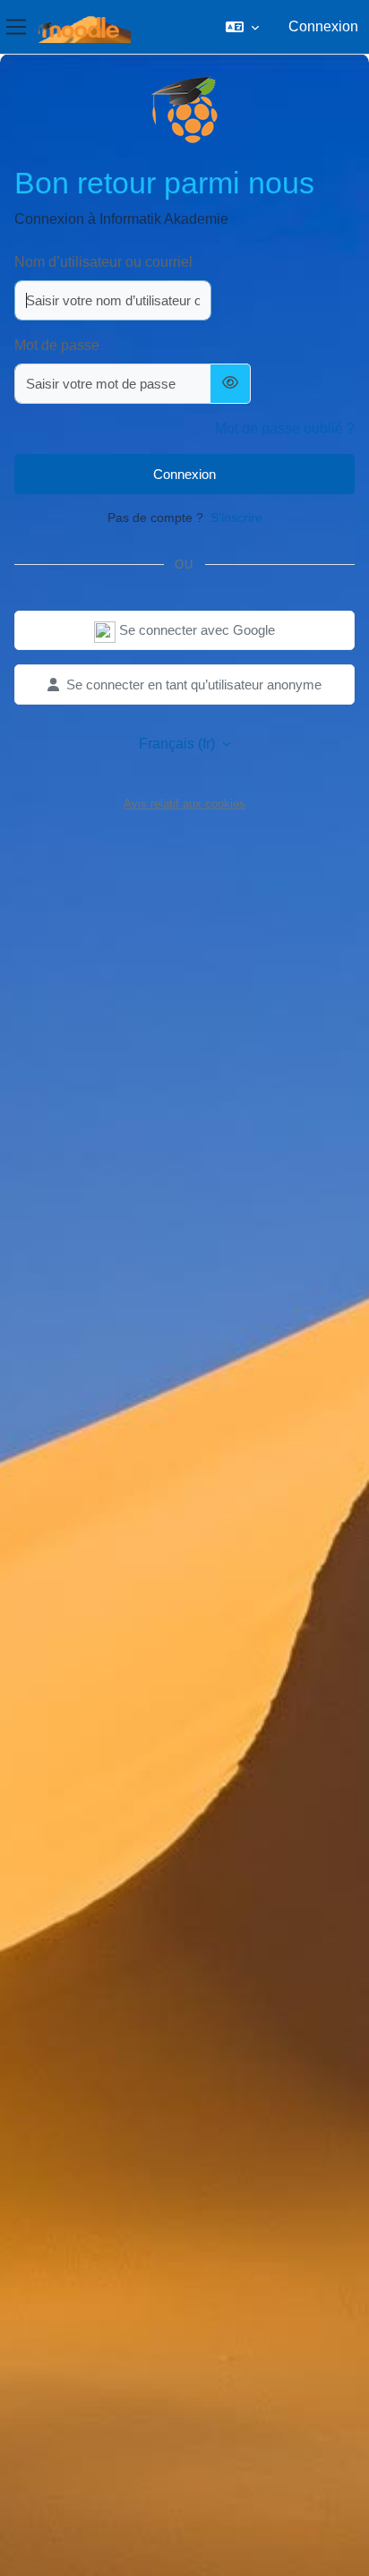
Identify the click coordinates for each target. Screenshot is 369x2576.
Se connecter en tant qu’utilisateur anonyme (194, 685)
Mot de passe (57, 345)
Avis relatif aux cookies (184, 804)
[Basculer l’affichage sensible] (231, 384)
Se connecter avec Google (195, 630)
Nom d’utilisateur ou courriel (103, 262)
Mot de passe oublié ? (285, 428)
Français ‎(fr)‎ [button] (179, 744)
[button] (242, 27)
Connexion (323, 26)
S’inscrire (236, 518)
